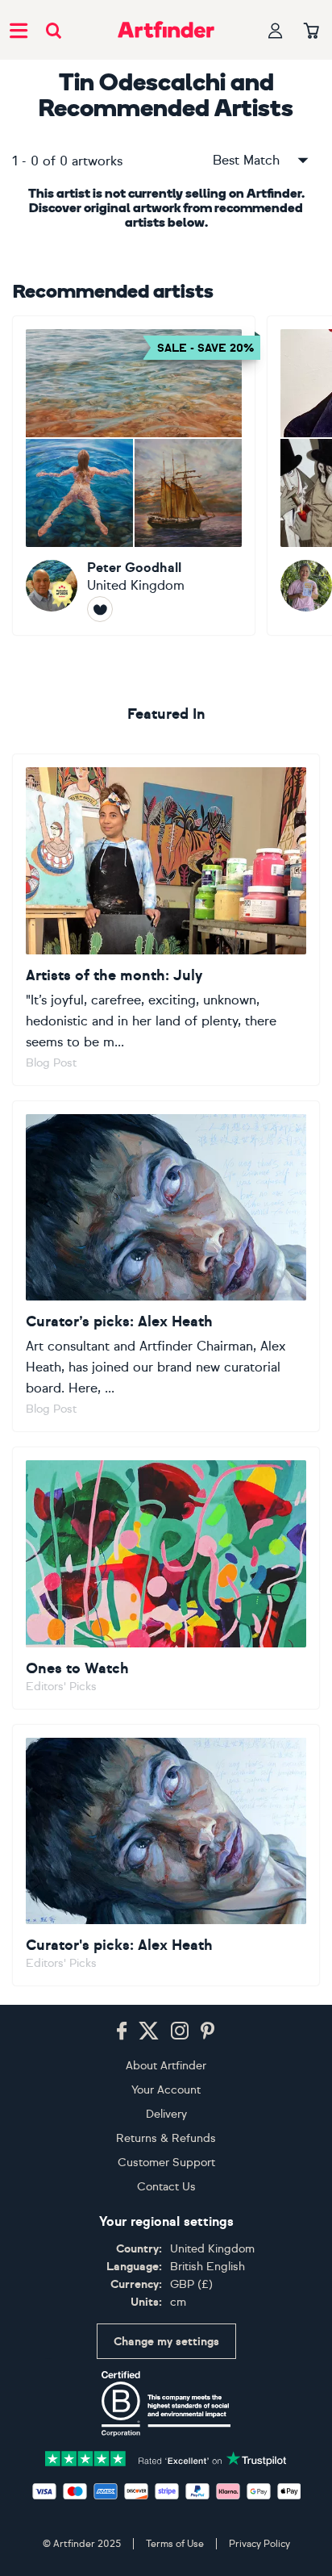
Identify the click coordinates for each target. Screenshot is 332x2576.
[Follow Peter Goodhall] (100, 609)
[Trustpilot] (166, 2458)
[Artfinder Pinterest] (208, 2031)
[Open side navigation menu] (19, 30)
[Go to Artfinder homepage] (166, 30)
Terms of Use (175, 2544)
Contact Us (166, 2187)
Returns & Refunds (166, 2138)
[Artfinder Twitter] (149, 2031)
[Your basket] (311, 31)
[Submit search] (54, 30)
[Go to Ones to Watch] (166, 1578)
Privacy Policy (259, 2544)
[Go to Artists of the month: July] (166, 920)
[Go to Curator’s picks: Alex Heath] (166, 1267)
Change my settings (166, 2342)
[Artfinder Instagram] (180, 2031)
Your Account (166, 2090)
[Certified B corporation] (166, 2403)
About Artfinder (166, 2066)
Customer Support (166, 2163)
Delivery (166, 2114)
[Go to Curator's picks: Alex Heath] (166, 1856)
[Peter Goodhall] (134, 476)
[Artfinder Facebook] (122, 2031)
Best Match (246, 160)
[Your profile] (276, 30)
